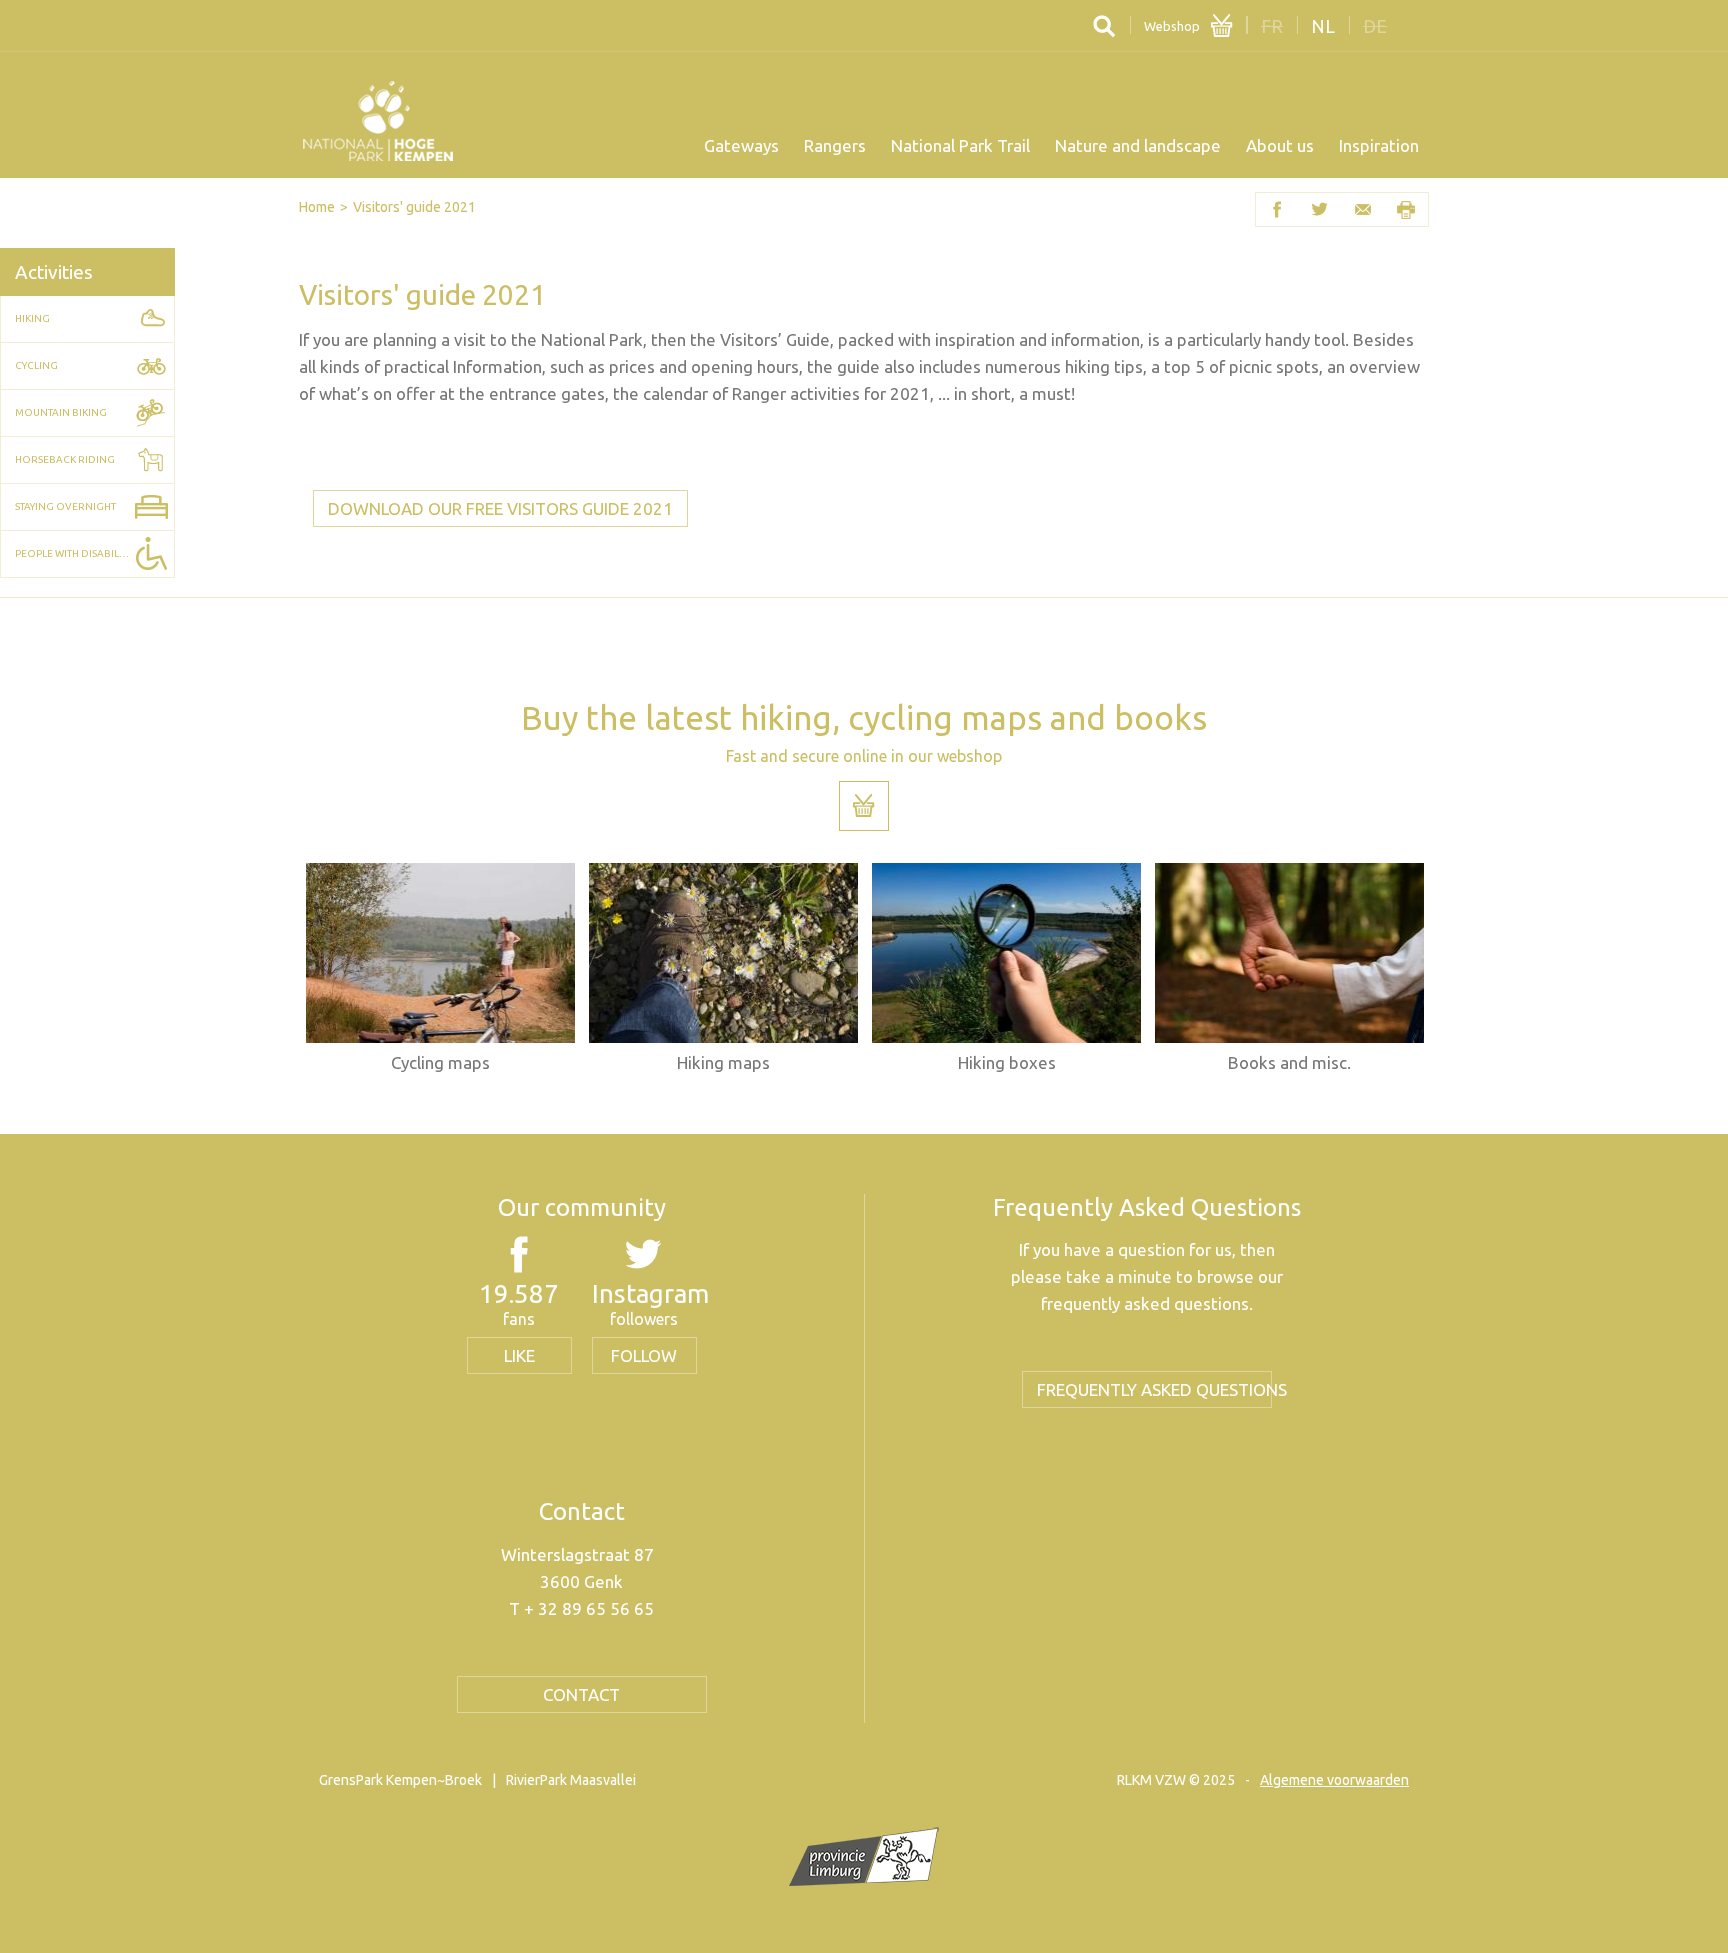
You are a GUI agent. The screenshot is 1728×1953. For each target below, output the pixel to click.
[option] (440, 968)
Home (317, 207)
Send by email (1363, 209)
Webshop (1172, 26)
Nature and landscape (1138, 145)
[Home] (378, 121)
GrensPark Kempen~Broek (400, 1780)
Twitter (1320, 209)
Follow (644, 1355)
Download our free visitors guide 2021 (500, 508)
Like (519, 1355)
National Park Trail (960, 145)
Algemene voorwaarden (1334, 1780)
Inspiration (1379, 145)
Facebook (1277, 209)
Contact (581, 1694)
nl (1323, 26)
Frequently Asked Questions (1154, 1389)
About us (1280, 145)
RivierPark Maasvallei (571, 1780)
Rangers (835, 145)
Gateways (741, 145)
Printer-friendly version (1406, 209)
